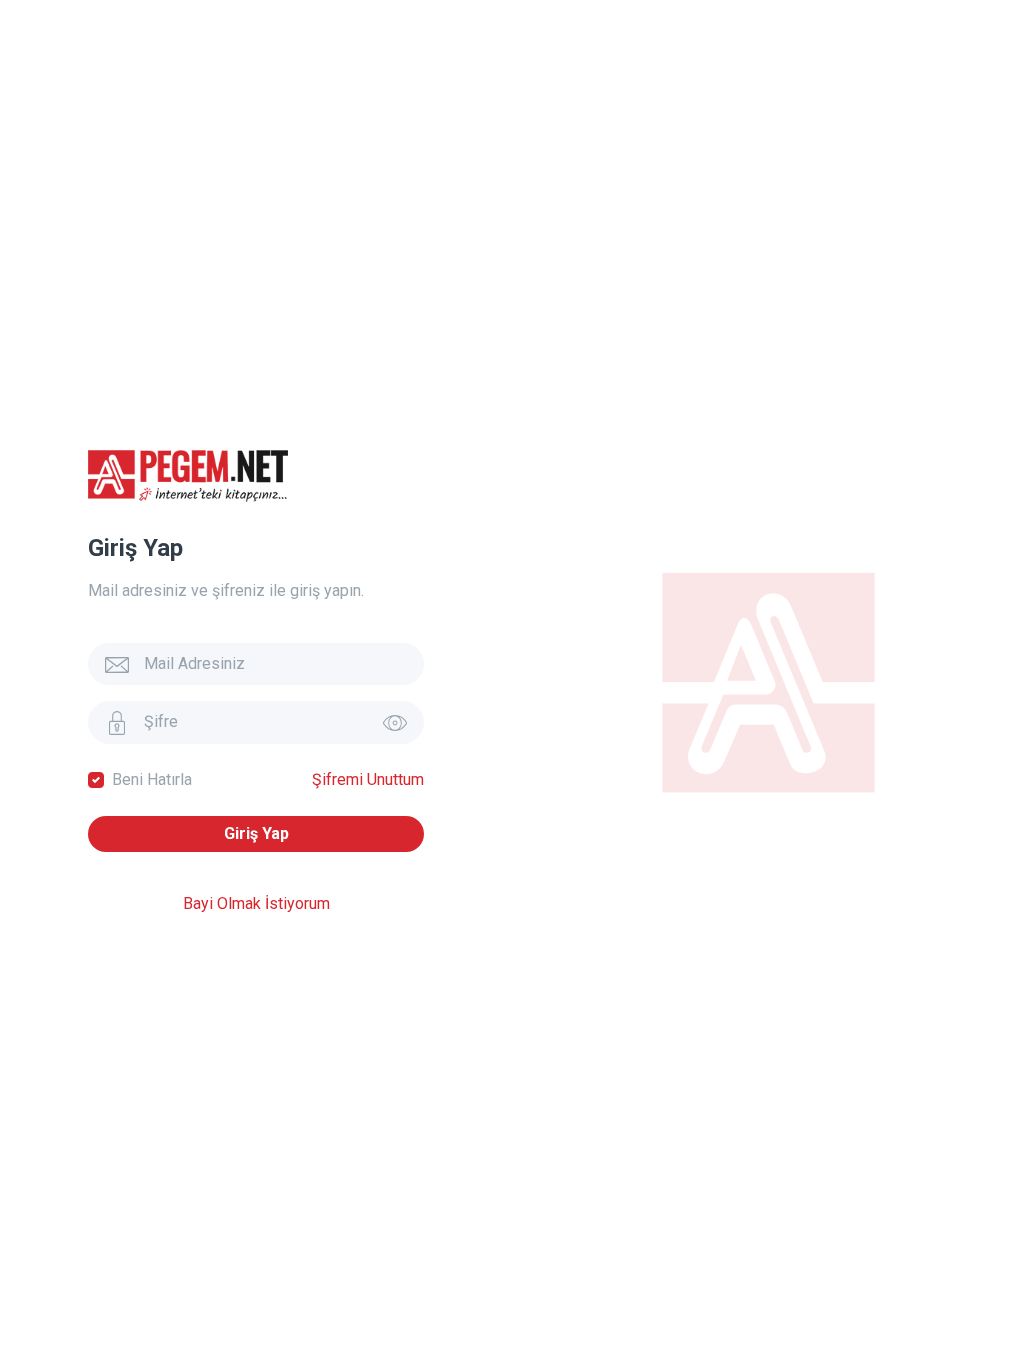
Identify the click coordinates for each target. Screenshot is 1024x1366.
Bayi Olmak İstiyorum (256, 903)
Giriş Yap (256, 833)
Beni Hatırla (152, 779)
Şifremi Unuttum (368, 779)
